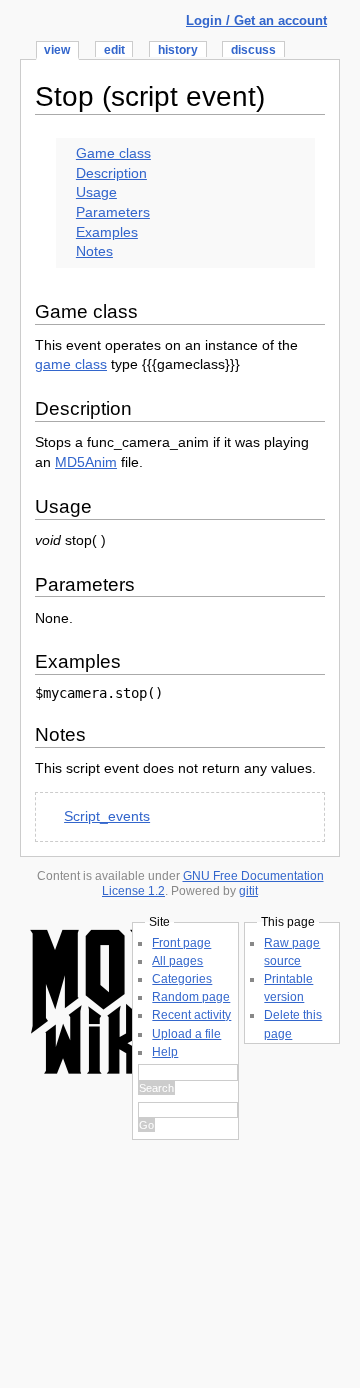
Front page (181, 943)
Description (111, 173)
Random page (191, 997)
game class (71, 364)
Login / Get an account (256, 20)
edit (114, 50)
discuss (253, 50)
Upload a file (186, 1034)
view (57, 50)
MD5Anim (86, 462)
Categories (182, 979)
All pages (177, 961)
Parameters (113, 212)
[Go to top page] (100, 1078)
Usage (96, 192)
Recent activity (191, 1015)
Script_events (107, 816)
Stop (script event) (150, 96)
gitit (248, 891)
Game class (113, 153)
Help (165, 1052)
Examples (107, 232)
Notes (94, 251)
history (178, 50)
